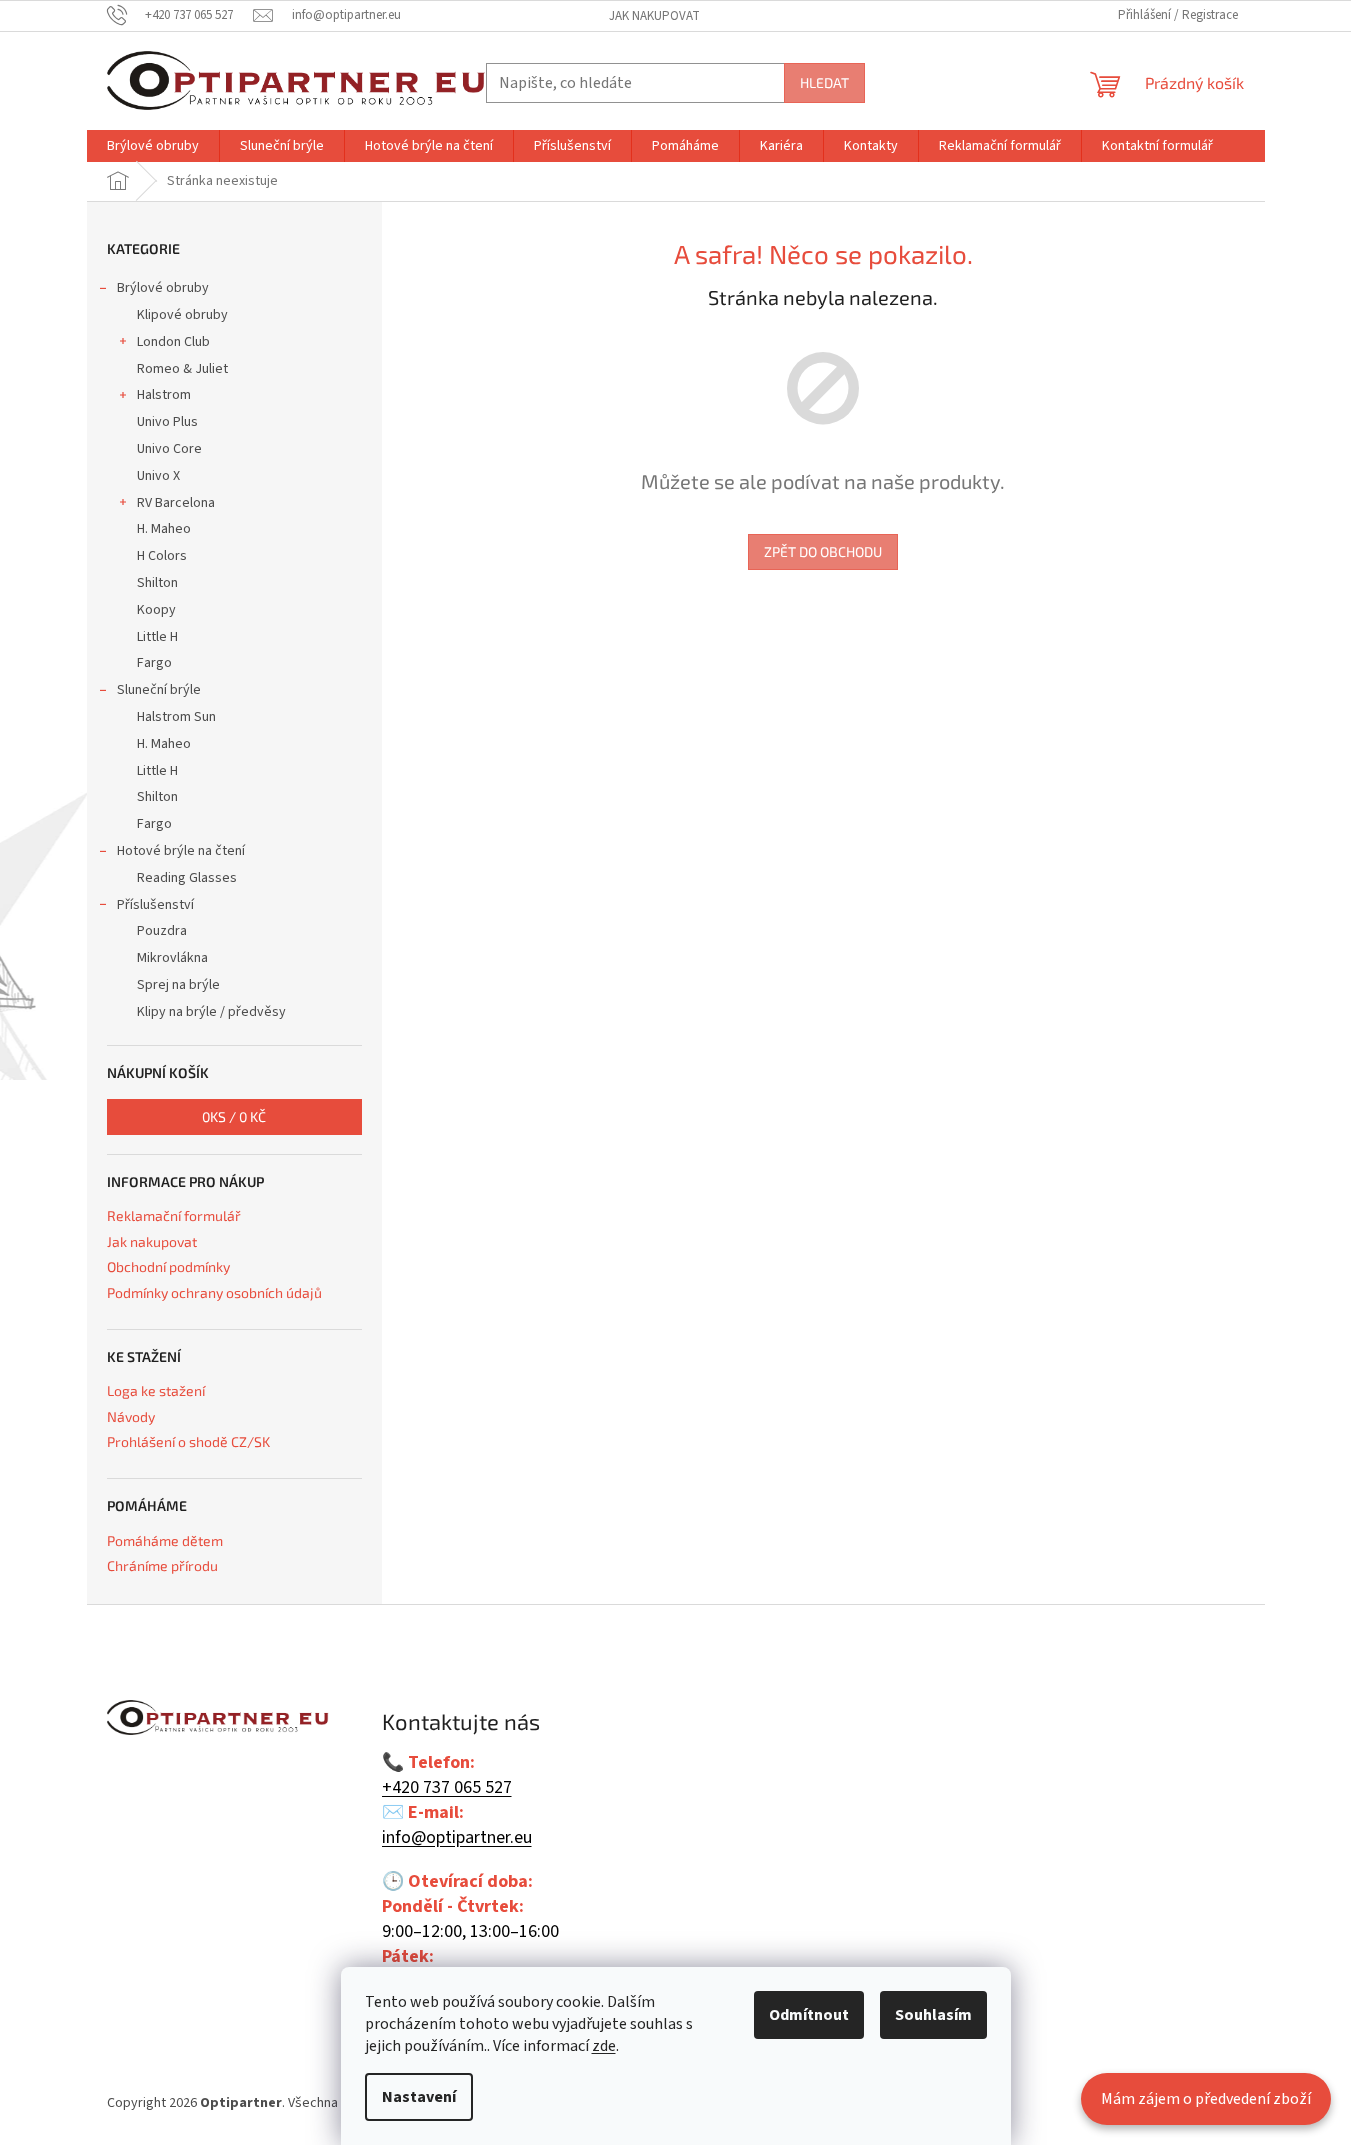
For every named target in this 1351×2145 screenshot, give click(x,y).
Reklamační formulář (174, 1215)
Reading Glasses (187, 878)
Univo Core (169, 449)
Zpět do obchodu (823, 551)
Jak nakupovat (654, 16)
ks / (234, 1116)
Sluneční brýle (159, 690)
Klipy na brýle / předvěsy (211, 1012)
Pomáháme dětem (165, 1540)
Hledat (824, 82)
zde (604, 2046)
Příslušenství (155, 905)
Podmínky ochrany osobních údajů (214, 1292)
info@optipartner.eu (457, 1838)
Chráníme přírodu (162, 1565)
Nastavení (419, 2097)
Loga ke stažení (156, 1390)
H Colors (162, 556)
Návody (131, 1416)
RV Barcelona (176, 503)
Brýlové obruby (163, 288)
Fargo (154, 663)
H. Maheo (164, 529)
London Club (173, 342)
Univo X (158, 476)
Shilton (157, 583)
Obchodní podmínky (168, 1266)
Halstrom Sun (176, 717)
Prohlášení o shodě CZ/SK (188, 1441)
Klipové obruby (182, 315)
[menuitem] (153, 146)
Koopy (156, 610)
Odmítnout (809, 2015)
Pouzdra (162, 931)
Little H (157, 637)
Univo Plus (167, 422)
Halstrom (164, 395)
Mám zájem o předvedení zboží (1206, 2099)
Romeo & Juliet (182, 369)
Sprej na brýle (178, 985)
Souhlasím (933, 2015)
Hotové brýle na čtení (181, 851)
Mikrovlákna (172, 958)
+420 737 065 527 (447, 1788)
